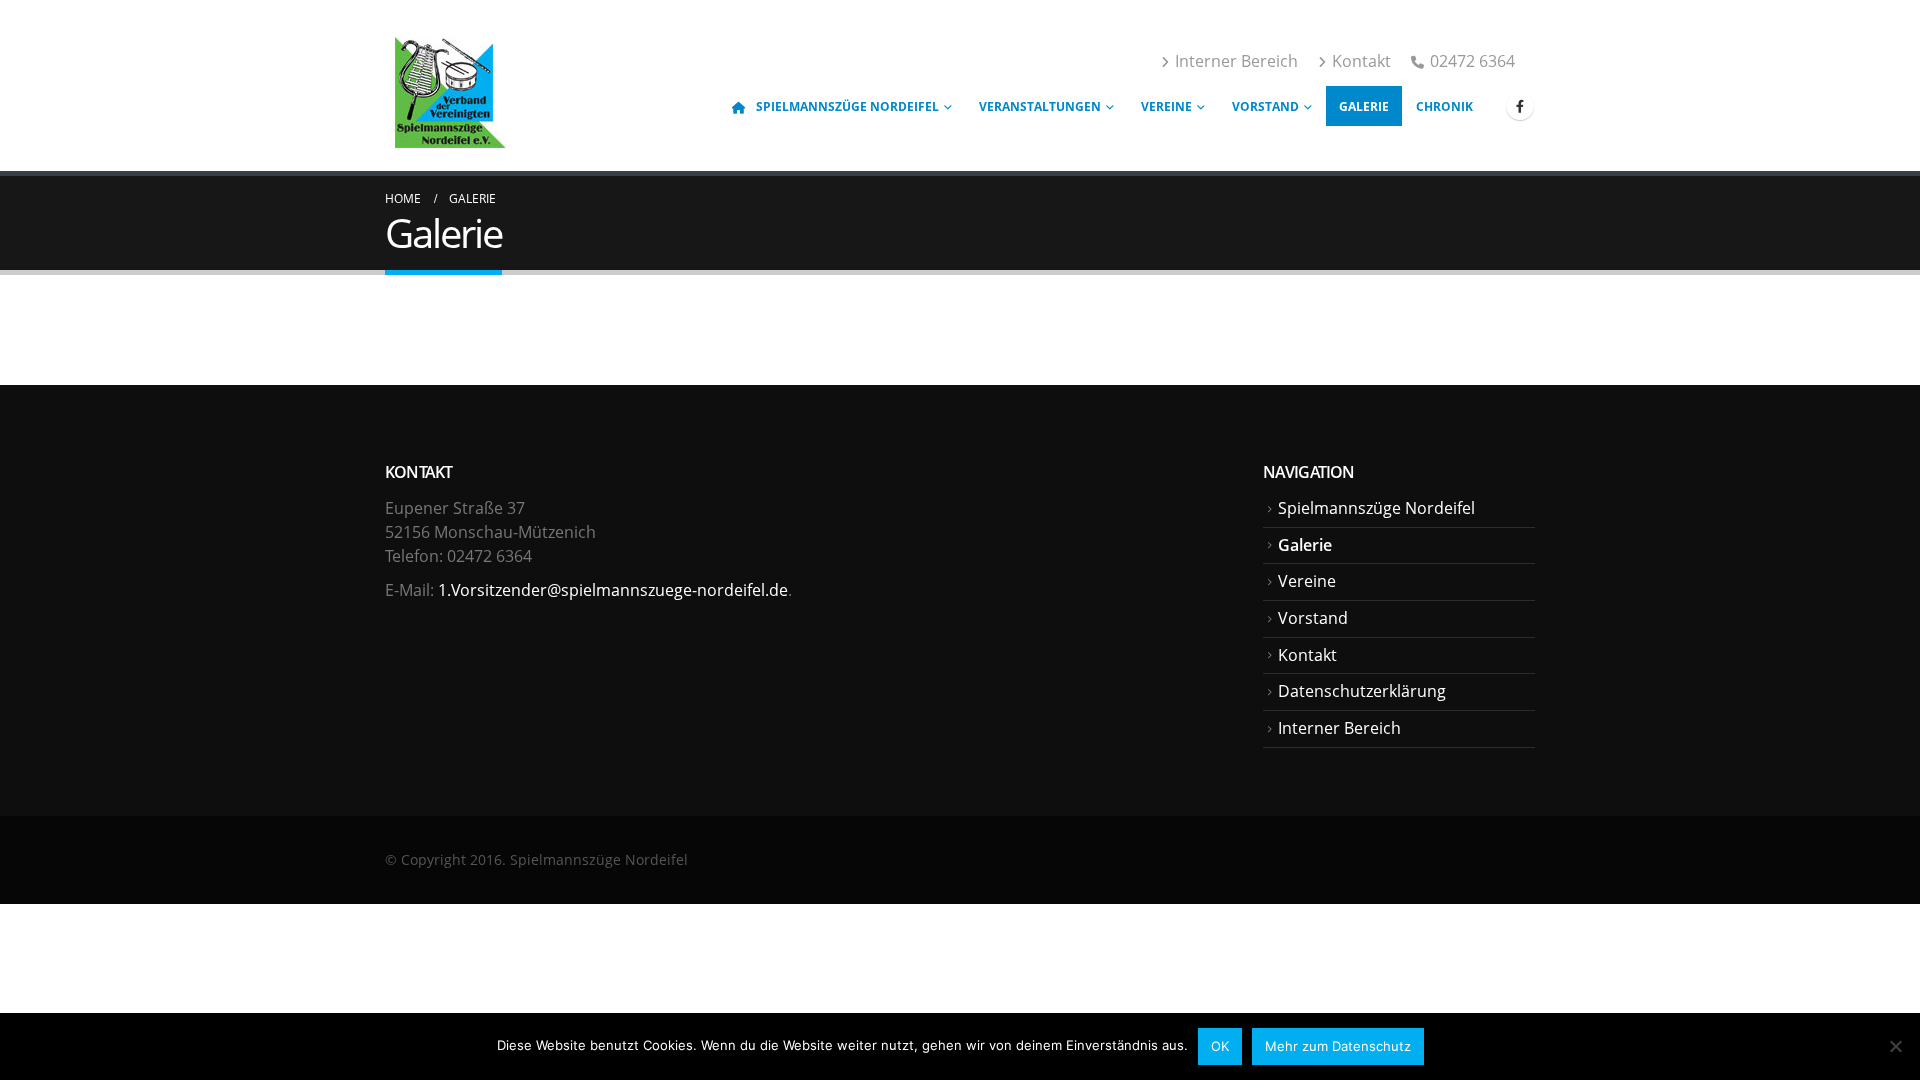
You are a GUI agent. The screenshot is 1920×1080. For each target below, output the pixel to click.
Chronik (1444, 106)
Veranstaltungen (1040, 106)
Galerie (1364, 106)
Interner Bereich (1236, 61)
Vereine (1166, 106)
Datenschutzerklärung (1362, 691)
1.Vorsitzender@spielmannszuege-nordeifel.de (613, 590)
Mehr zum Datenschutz (1338, 1046)
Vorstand (1265, 106)
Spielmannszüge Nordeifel (847, 106)
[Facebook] (1520, 106)
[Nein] (1895, 1046)
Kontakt (1361, 61)
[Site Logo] (448, 88)
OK (1220, 1046)
